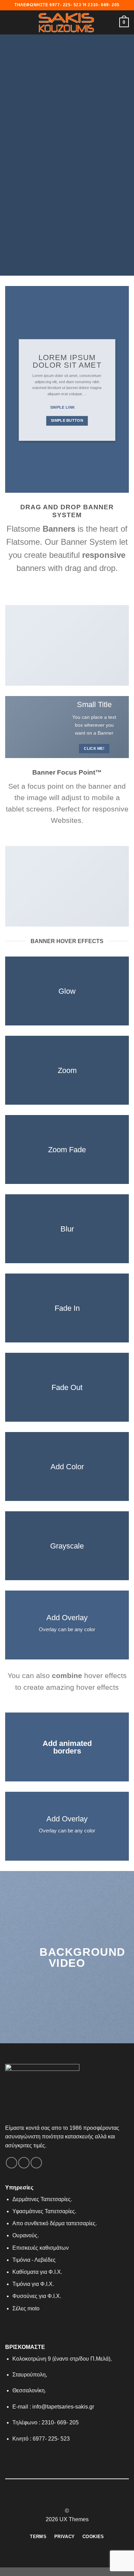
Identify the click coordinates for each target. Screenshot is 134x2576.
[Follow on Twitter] (71, 2498)
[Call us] (36, 2163)
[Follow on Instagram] (63, 2498)
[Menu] (9, 22)
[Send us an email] (24, 2163)
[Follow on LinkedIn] (80, 2498)
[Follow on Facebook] (12, 2163)
